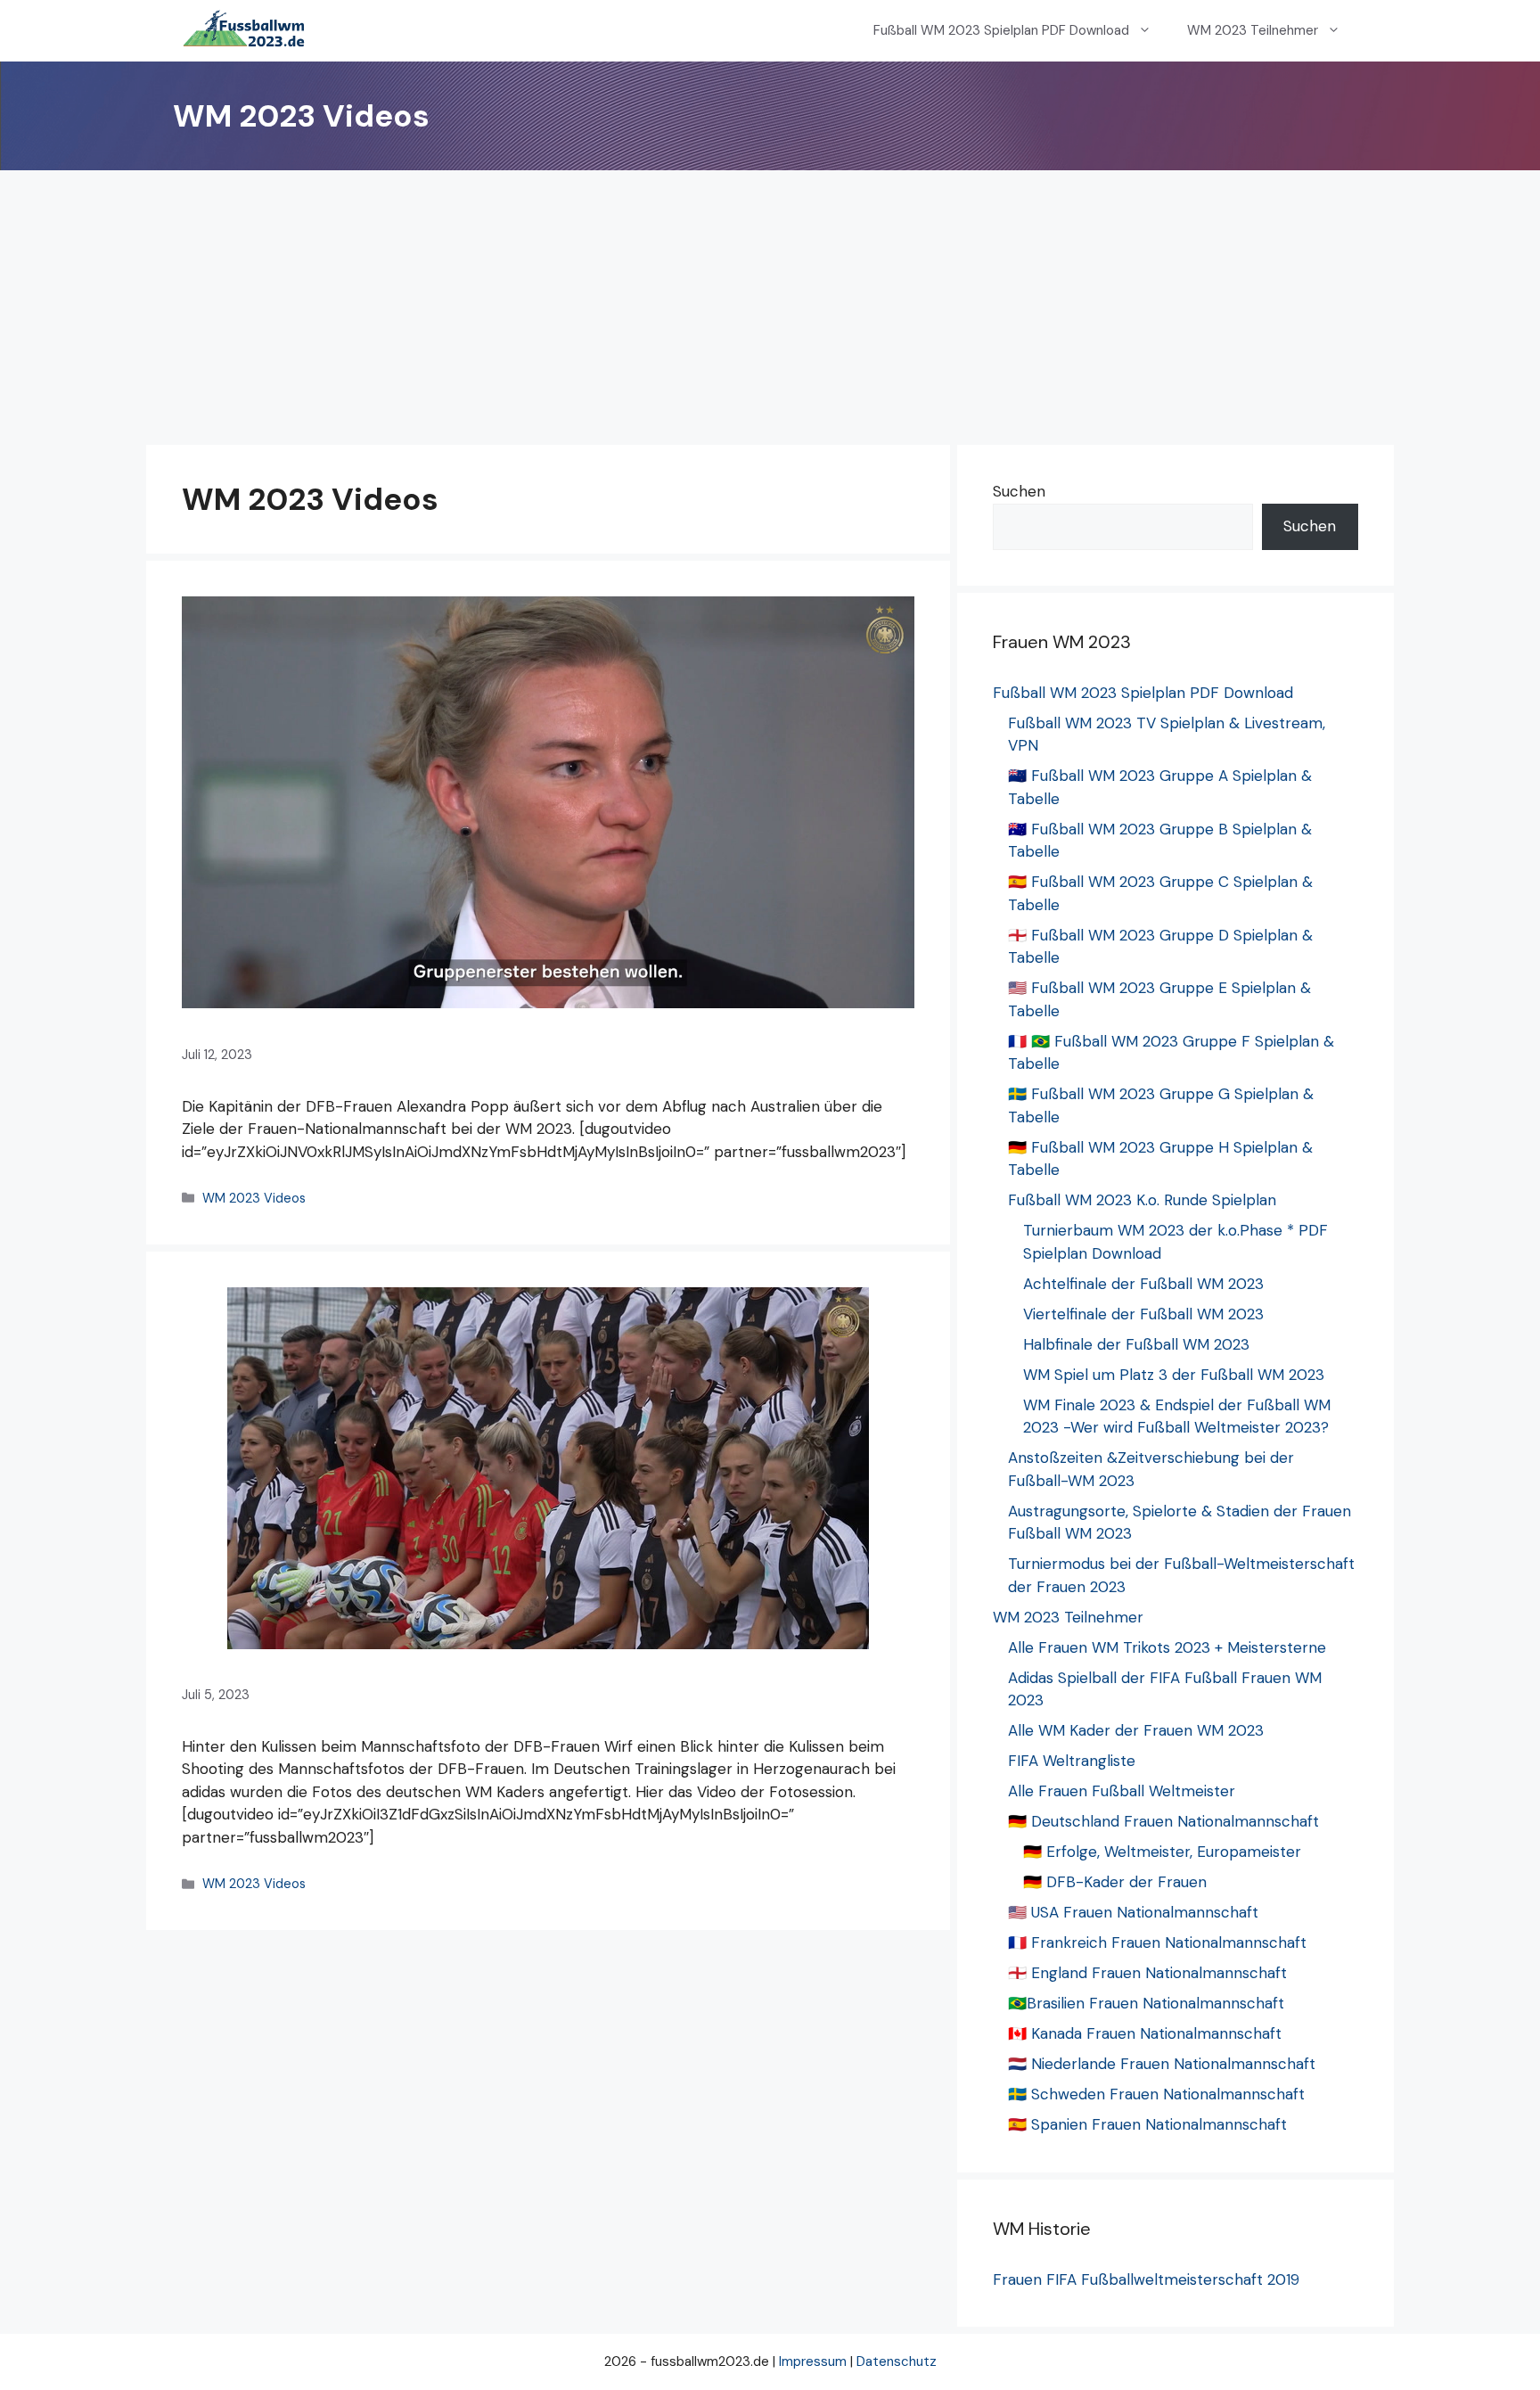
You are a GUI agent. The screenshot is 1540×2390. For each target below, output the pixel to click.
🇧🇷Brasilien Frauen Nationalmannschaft (1146, 2003)
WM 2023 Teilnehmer (1253, 30)
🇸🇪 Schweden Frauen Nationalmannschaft (1156, 2094)
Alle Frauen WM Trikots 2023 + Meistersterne (1167, 1647)
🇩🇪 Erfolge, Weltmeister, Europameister (1162, 1852)
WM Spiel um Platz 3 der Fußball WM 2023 (1174, 1375)
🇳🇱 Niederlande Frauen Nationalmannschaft (1162, 2064)
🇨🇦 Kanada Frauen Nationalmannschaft (1145, 2033)
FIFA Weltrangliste (1072, 1761)
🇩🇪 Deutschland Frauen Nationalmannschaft (1163, 1821)
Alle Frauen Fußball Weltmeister (1122, 1791)
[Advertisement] (770, 304)
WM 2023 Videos (254, 1198)
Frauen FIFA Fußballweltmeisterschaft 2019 (1146, 2279)
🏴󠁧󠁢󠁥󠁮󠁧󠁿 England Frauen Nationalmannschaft (1147, 1973)
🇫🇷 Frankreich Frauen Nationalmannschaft (1157, 1942)
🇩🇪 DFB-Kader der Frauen (1115, 1882)
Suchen (1019, 491)
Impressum (813, 2361)
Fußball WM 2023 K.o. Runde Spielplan (1142, 1200)
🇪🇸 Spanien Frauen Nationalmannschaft (1147, 2124)
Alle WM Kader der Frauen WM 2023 (1136, 1730)
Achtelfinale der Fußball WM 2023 (1143, 1284)
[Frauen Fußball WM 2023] (244, 31)
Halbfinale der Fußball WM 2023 (1136, 1344)
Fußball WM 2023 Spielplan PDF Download (1001, 30)
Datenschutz (897, 2361)
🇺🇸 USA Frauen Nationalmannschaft (1133, 1912)
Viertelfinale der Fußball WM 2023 (1143, 1314)
